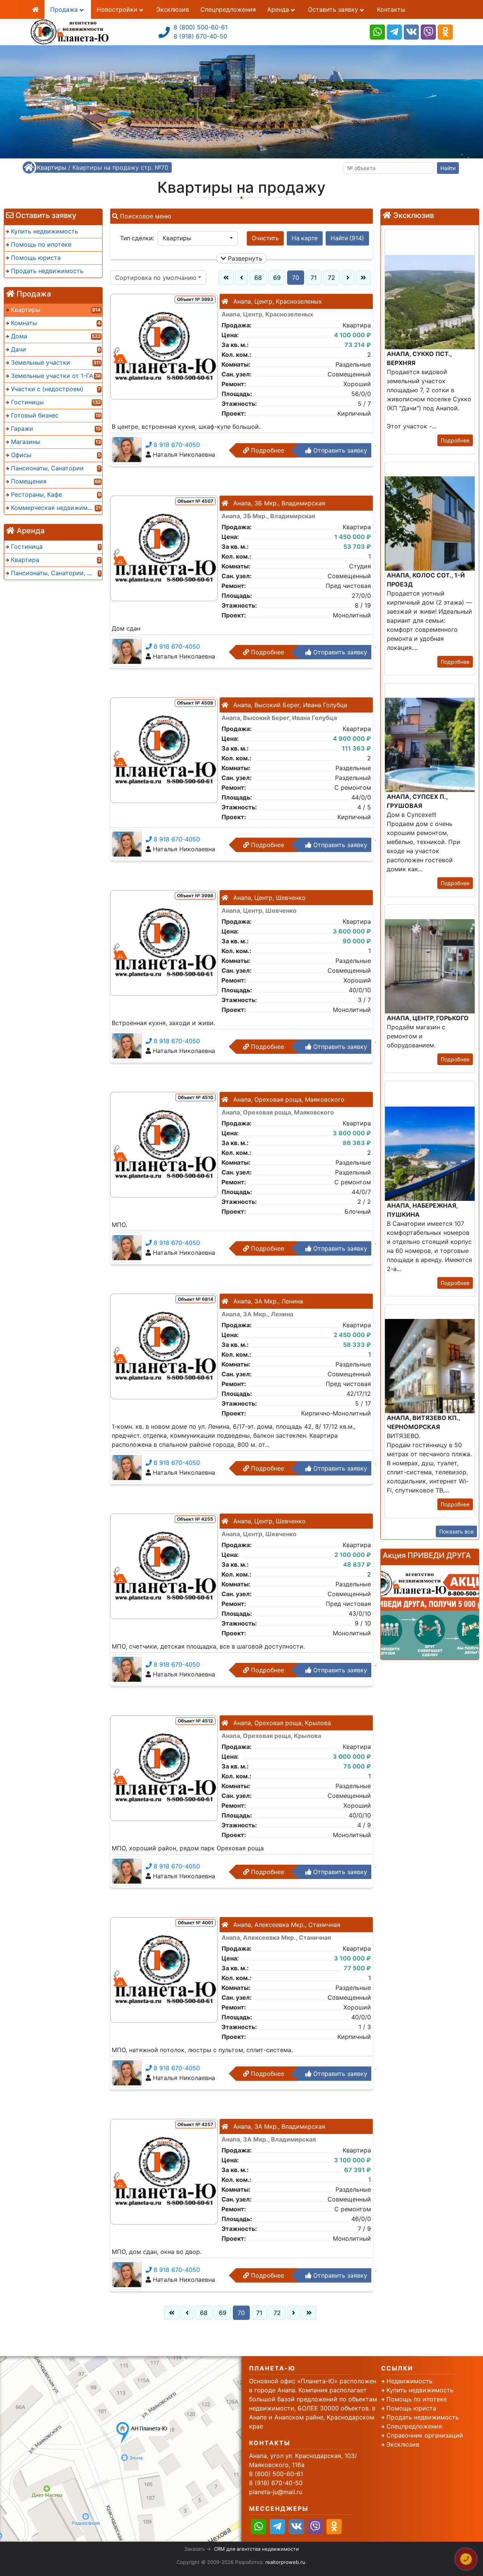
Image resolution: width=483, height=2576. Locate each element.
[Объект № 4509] (164, 749)
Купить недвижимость (420, 2390)
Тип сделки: (137, 238)
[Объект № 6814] (164, 1346)
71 (314, 278)
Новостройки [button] (118, 9)
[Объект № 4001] (164, 1969)
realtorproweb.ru (285, 2562)
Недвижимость (409, 2381)
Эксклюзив (173, 9)
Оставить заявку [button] (334, 9)
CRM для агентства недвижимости (256, 2549)
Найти (448, 168)
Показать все (456, 1531)
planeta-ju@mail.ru (276, 2492)
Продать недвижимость (423, 2417)
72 (331, 278)
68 (258, 278)
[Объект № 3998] (164, 942)
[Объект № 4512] (164, 1767)
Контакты (391, 9)
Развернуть (244, 258)
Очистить (265, 238)
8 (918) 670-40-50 (200, 36)
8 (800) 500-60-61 (201, 27)
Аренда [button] (279, 9)
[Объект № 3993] (164, 346)
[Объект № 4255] (164, 1566)
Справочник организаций (425, 2435)
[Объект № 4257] (164, 2171)
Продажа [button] (65, 9)
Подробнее (267, 450)
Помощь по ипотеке (417, 2399)
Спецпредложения (228, 9)
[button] (198, 238)
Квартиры (52, 167)
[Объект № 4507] (164, 548)
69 (277, 278)
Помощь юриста (411, 2408)
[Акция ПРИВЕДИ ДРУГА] (430, 1612)
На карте (305, 238)
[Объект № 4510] (164, 1144)
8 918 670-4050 (176, 445)
